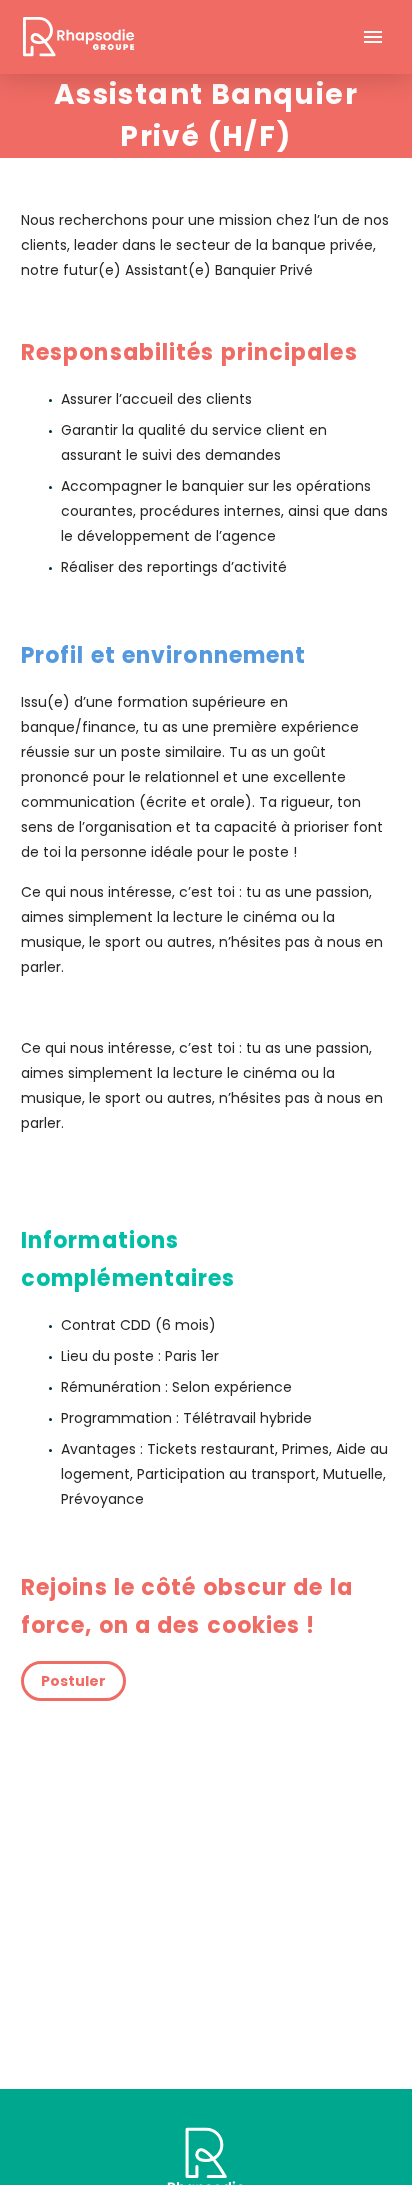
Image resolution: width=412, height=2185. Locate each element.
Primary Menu (373, 37)
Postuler (73, 1681)
